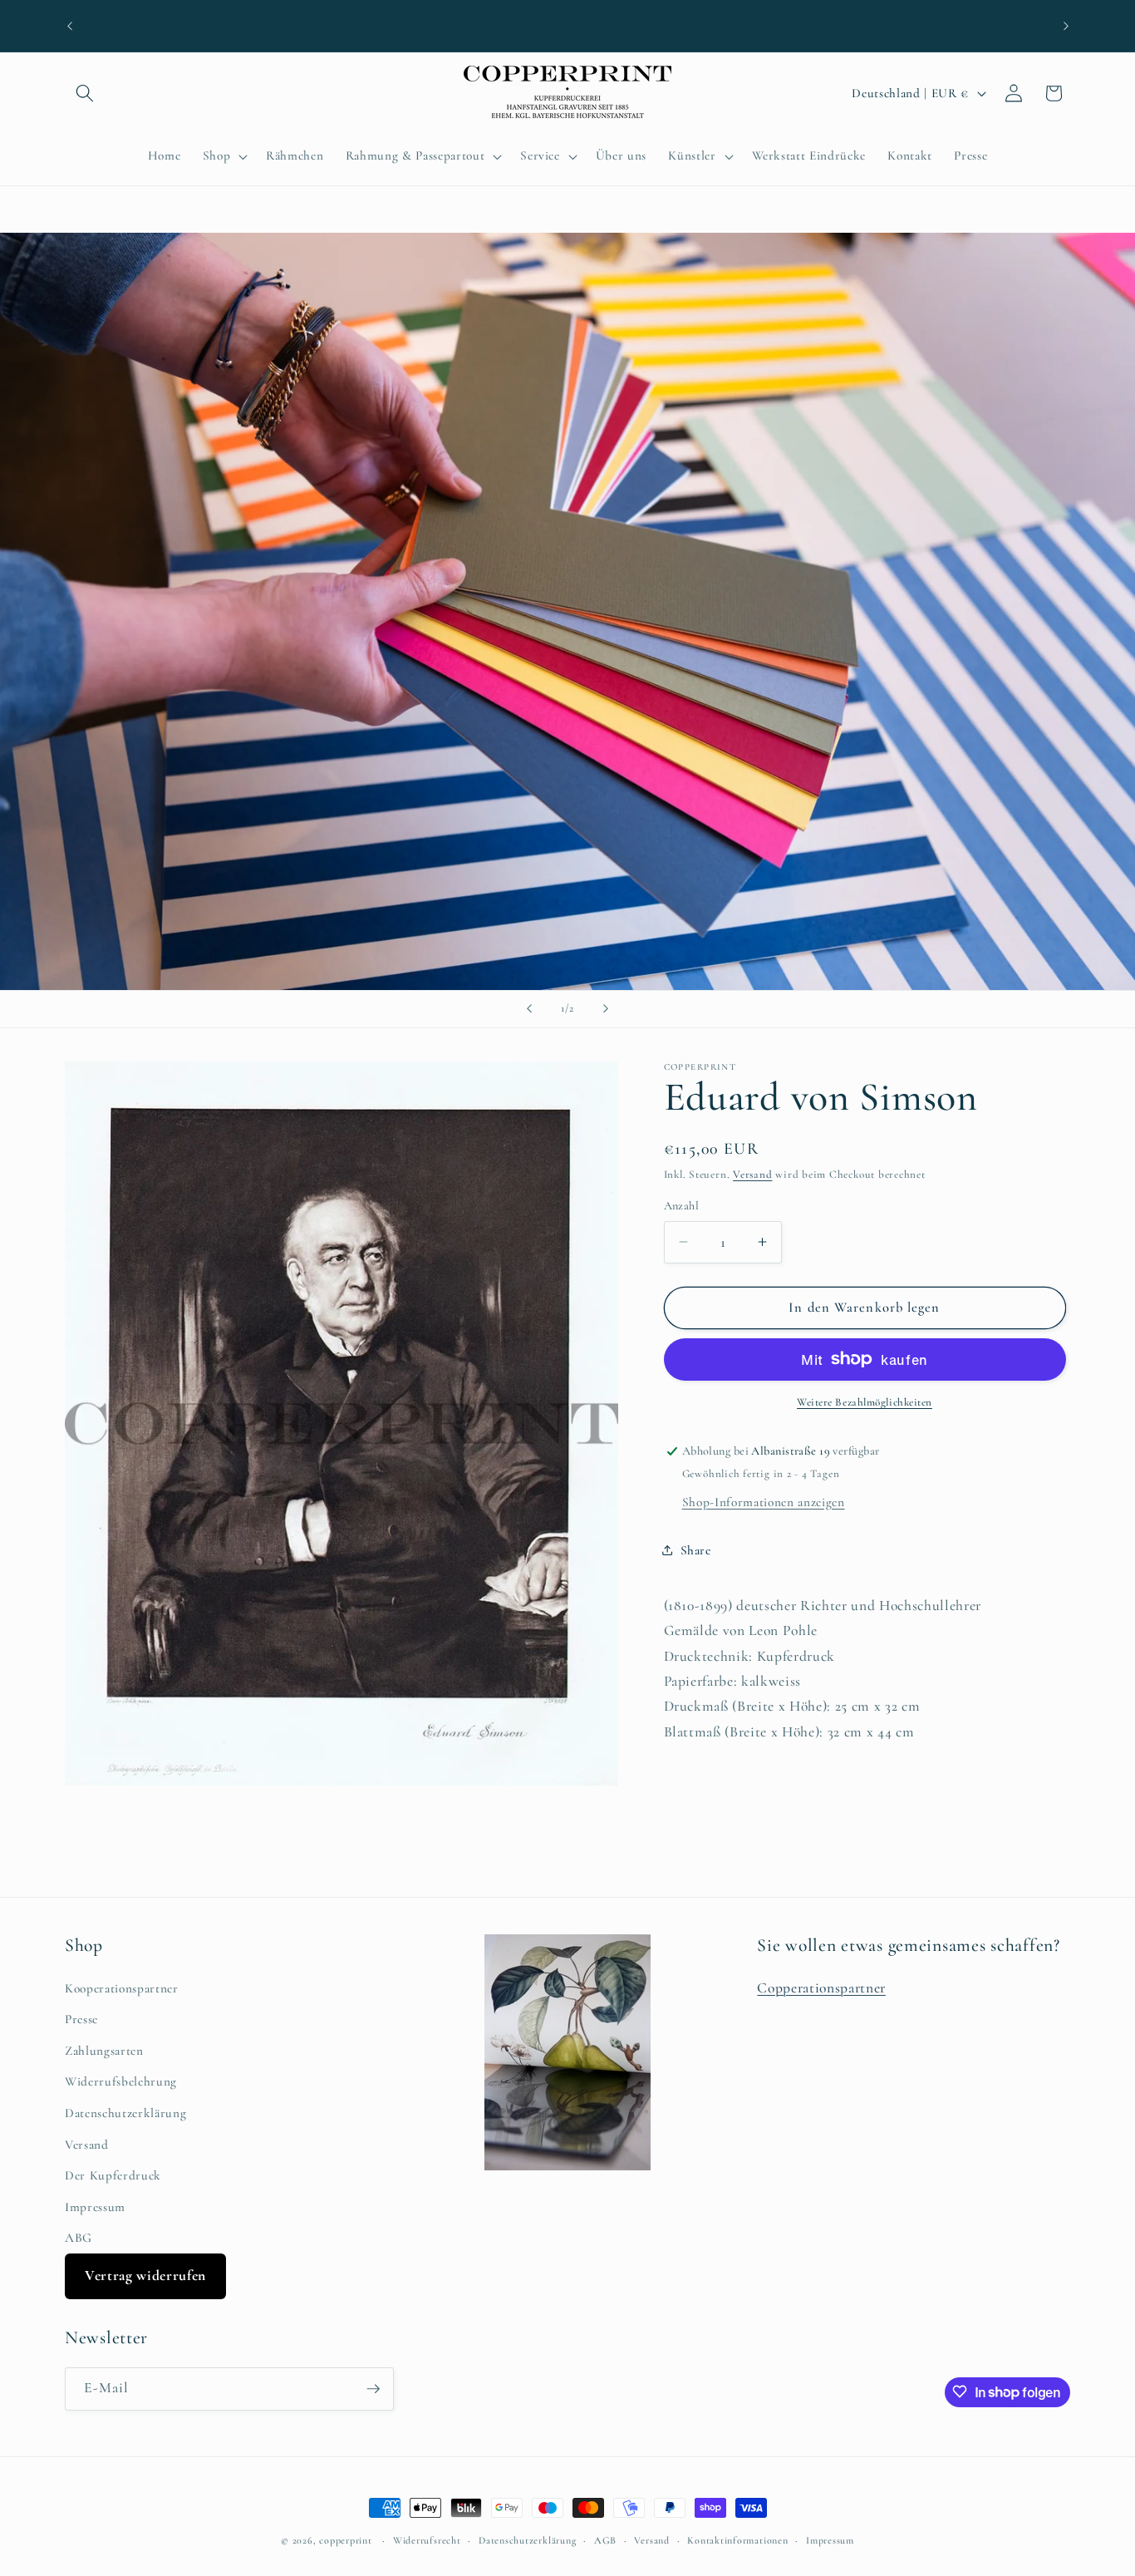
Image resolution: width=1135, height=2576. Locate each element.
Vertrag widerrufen (145, 2276)
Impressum (95, 2207)
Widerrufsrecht (427, 2540)
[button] (85, 93)
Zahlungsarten (104, 2051)
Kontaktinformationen (737, 2540)
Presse (81, 2019)
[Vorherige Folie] (529, 1009)
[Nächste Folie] (606, 1009)
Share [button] (696, 1549)
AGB (605, 2540)
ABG (79, 2238)
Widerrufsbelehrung (121, 2081)
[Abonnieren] (373, 2389)
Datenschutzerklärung (125, 2113)
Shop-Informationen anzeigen (764, 1501)
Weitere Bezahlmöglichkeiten (865, 1402)
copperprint (345, 2540)
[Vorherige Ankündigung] (70, 26)
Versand (752, 1175)
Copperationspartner (821, 1987)
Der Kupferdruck (113, 2175)
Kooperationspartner (122, 1987)
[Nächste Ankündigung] (1066, 26)
